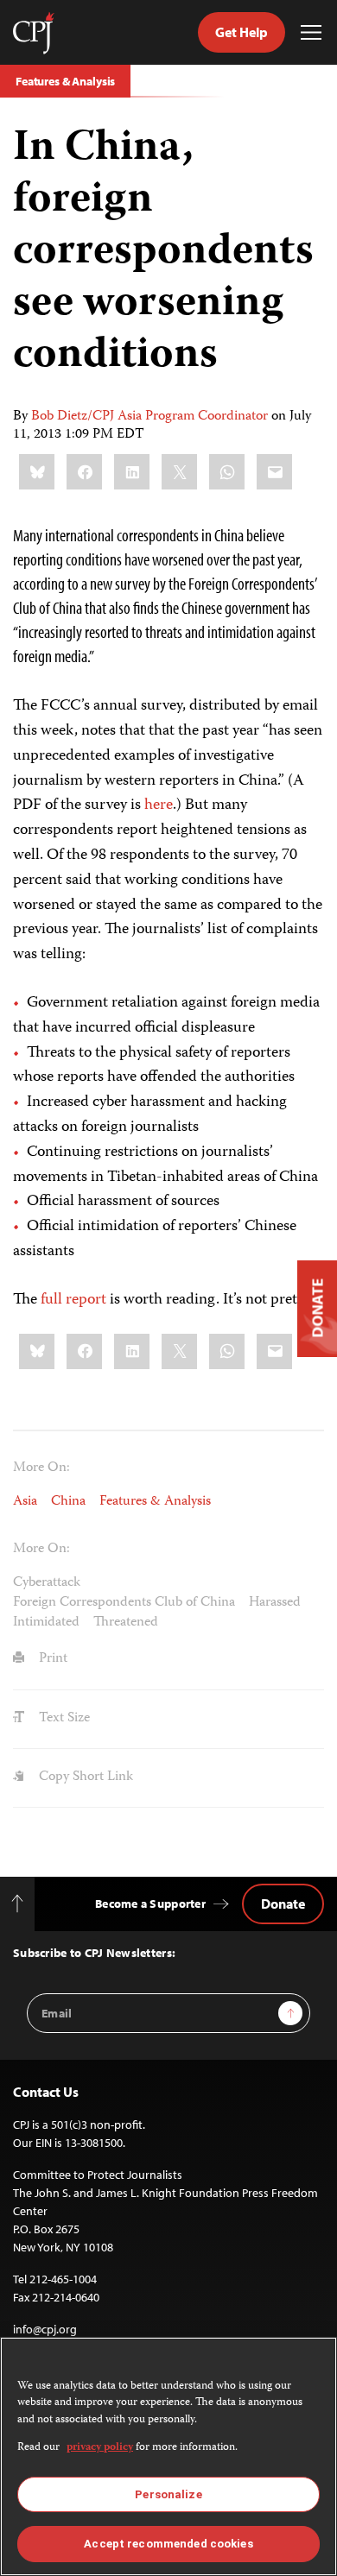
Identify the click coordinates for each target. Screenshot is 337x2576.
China (68, 1502)
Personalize (168, 2494)
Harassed (275, 1603)
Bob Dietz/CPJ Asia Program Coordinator (149, 417)
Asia (25, 1502)
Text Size (63, 1719)
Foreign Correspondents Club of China (124, 1603)
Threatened (126, 1623)
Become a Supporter (150, 1904)
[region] (168, 2456)
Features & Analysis (65, 81)
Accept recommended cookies (168, 2544)
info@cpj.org (45, 2329)
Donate (283, 1904)
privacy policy (100, 2448)
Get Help (242, 32)
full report (73, 1300)
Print (51, 1659)
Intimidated (46, 1623)
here (159, 805)
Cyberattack (47, 1583)
